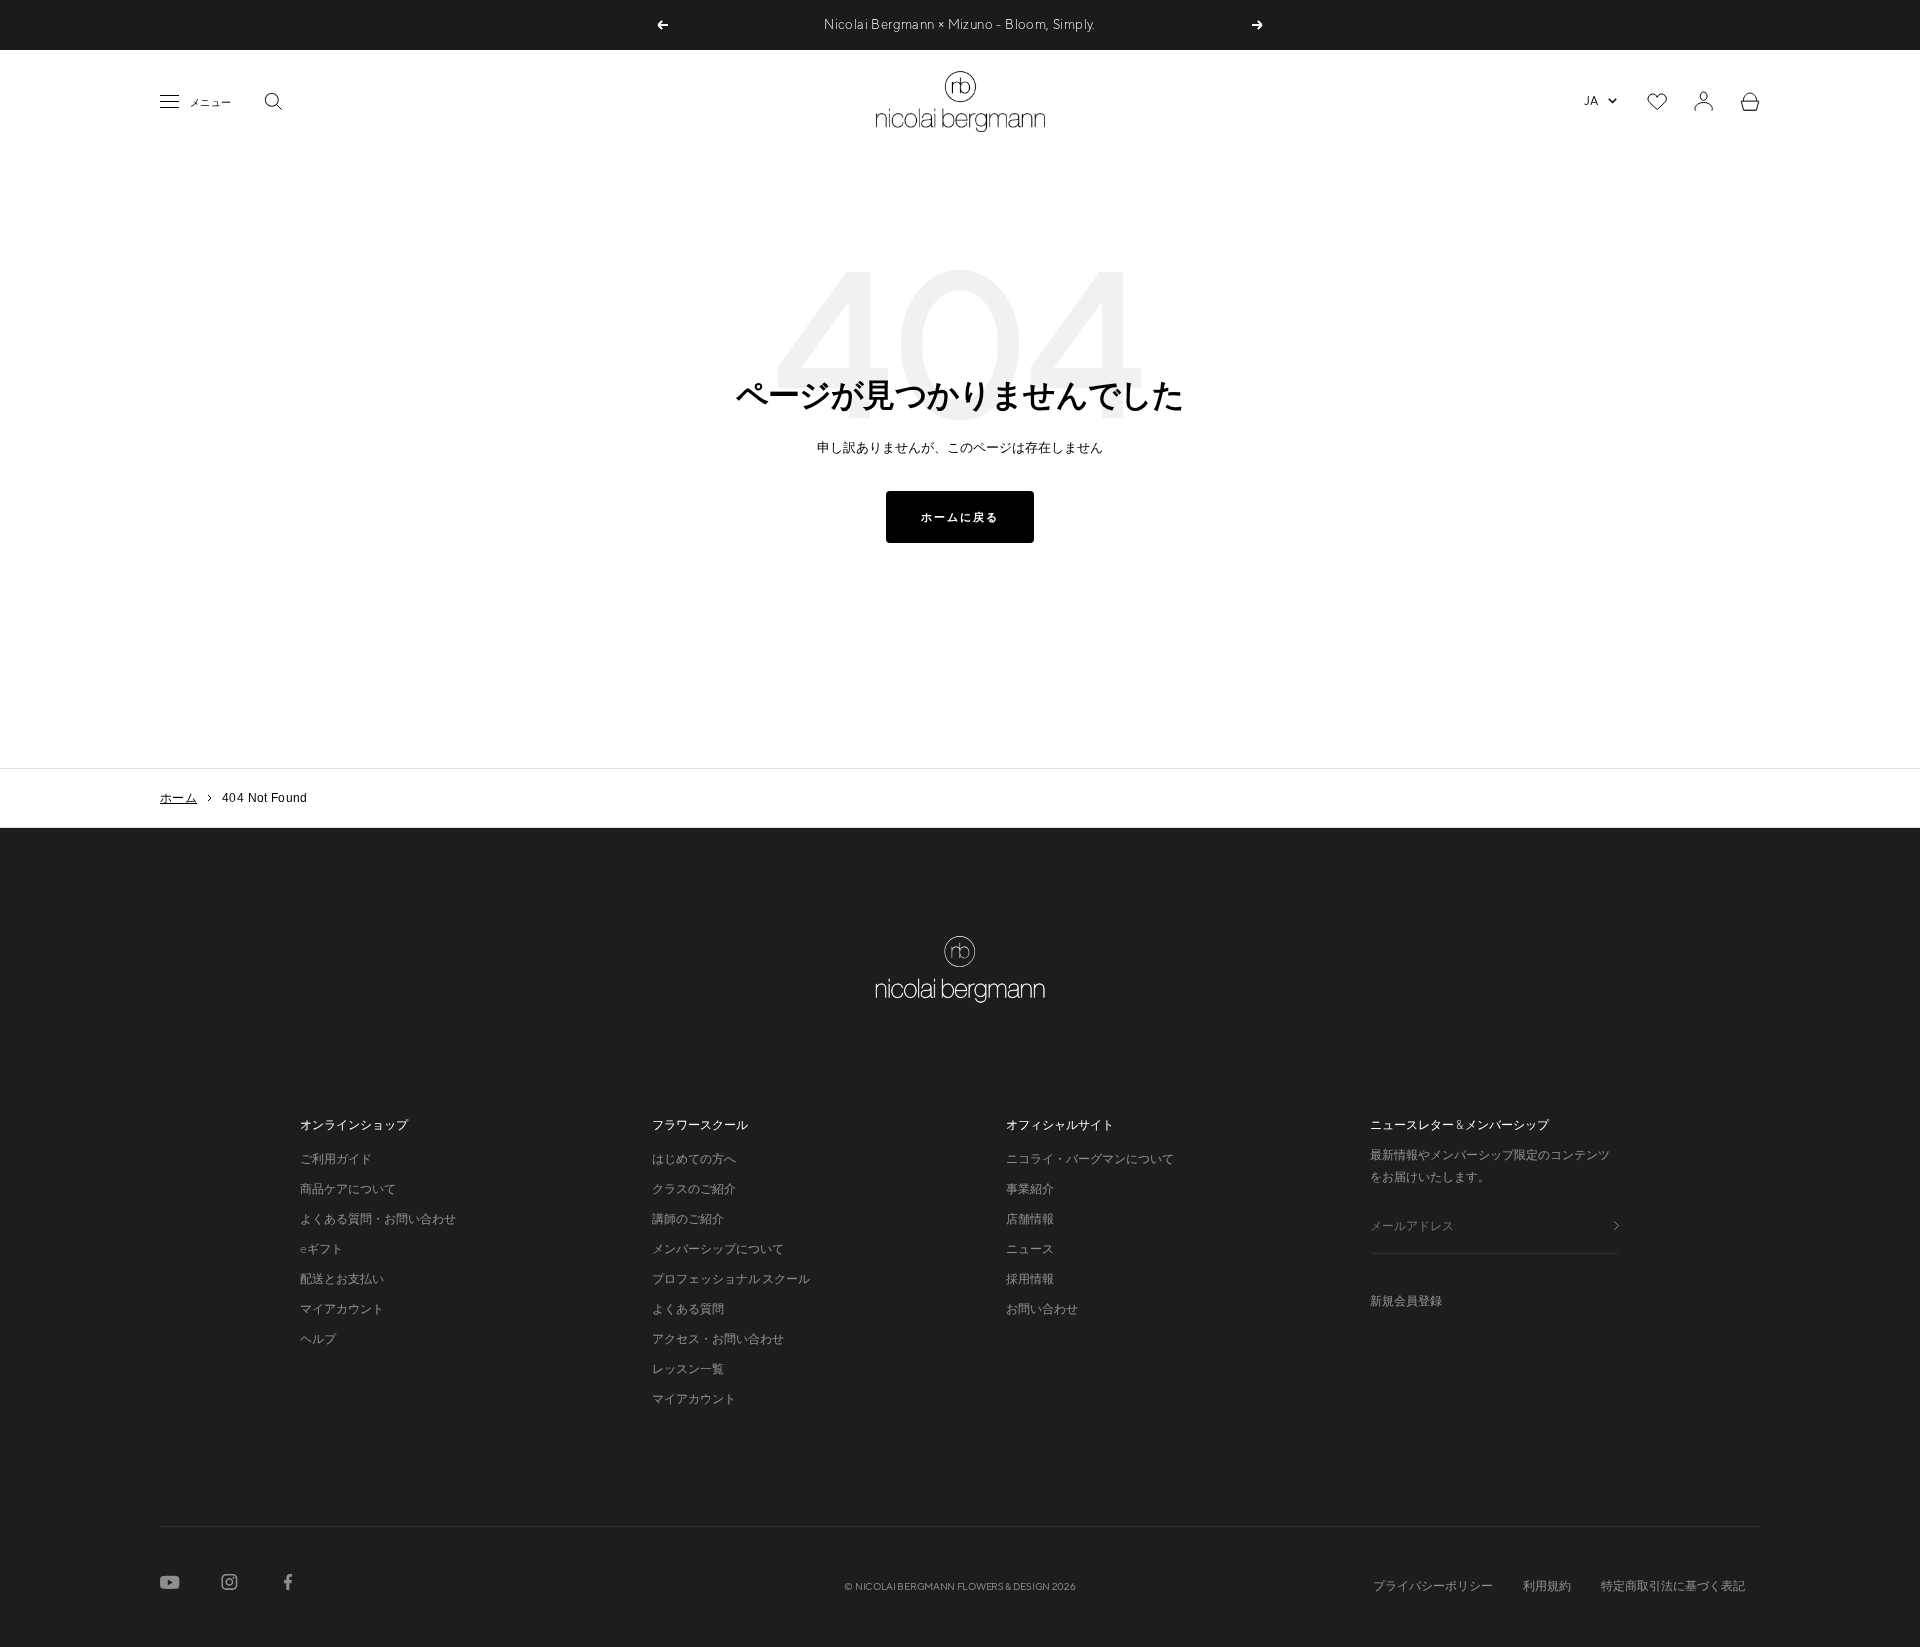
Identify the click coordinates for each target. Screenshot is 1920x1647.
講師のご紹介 (688, 1219)
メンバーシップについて (718, 1249)
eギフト (321, 1249)
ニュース (1030, 1249)
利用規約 (1547, 1586)
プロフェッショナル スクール (731, 1279)
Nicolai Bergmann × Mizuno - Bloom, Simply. (959, 24)
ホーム (178, 798)
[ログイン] (1703, 101)
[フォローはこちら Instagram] (229, 1586)
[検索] (273, 101)
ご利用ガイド (336, 1159)
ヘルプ (318, 1339)
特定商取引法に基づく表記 (1673, 1586)
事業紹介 (1030, 1189)
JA (1591, 101)
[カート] (1750, 101)
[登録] (1616, 1226)
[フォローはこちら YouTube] (170, 1586)
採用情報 (1030, 1279)
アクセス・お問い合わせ (718, 1339)
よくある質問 (688, 1309)
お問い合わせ (1042, 1309)
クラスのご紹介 (694, 1189)
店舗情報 (1030, 1219)
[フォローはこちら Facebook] (288, 1586)
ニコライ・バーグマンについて (1090, 1159)
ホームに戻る (960, 517)
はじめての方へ (694, 1159)
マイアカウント (342, 1309)
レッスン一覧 (688, 1369)
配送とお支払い (342, 1279)
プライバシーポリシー (1433, 1586)
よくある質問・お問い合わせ (378, 1219)
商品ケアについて (348, 1189)
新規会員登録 (1406, 1301)
